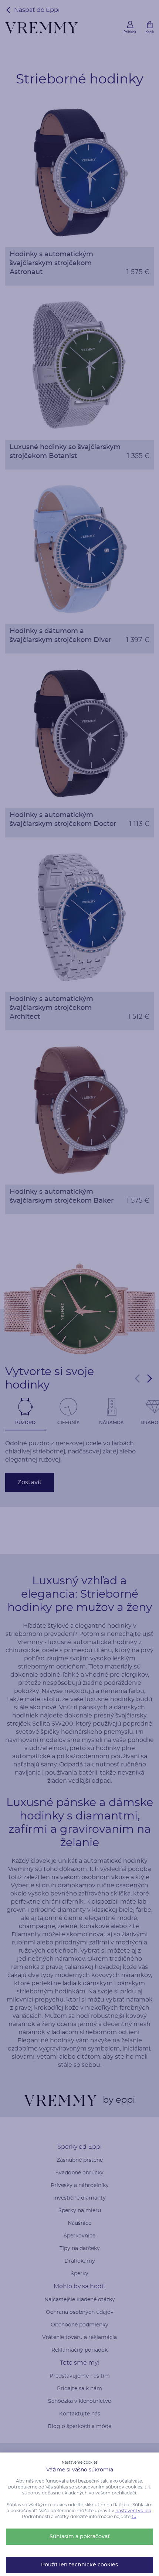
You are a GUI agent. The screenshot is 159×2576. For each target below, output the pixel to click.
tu (134, 2517)
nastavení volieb (133, 2511)
